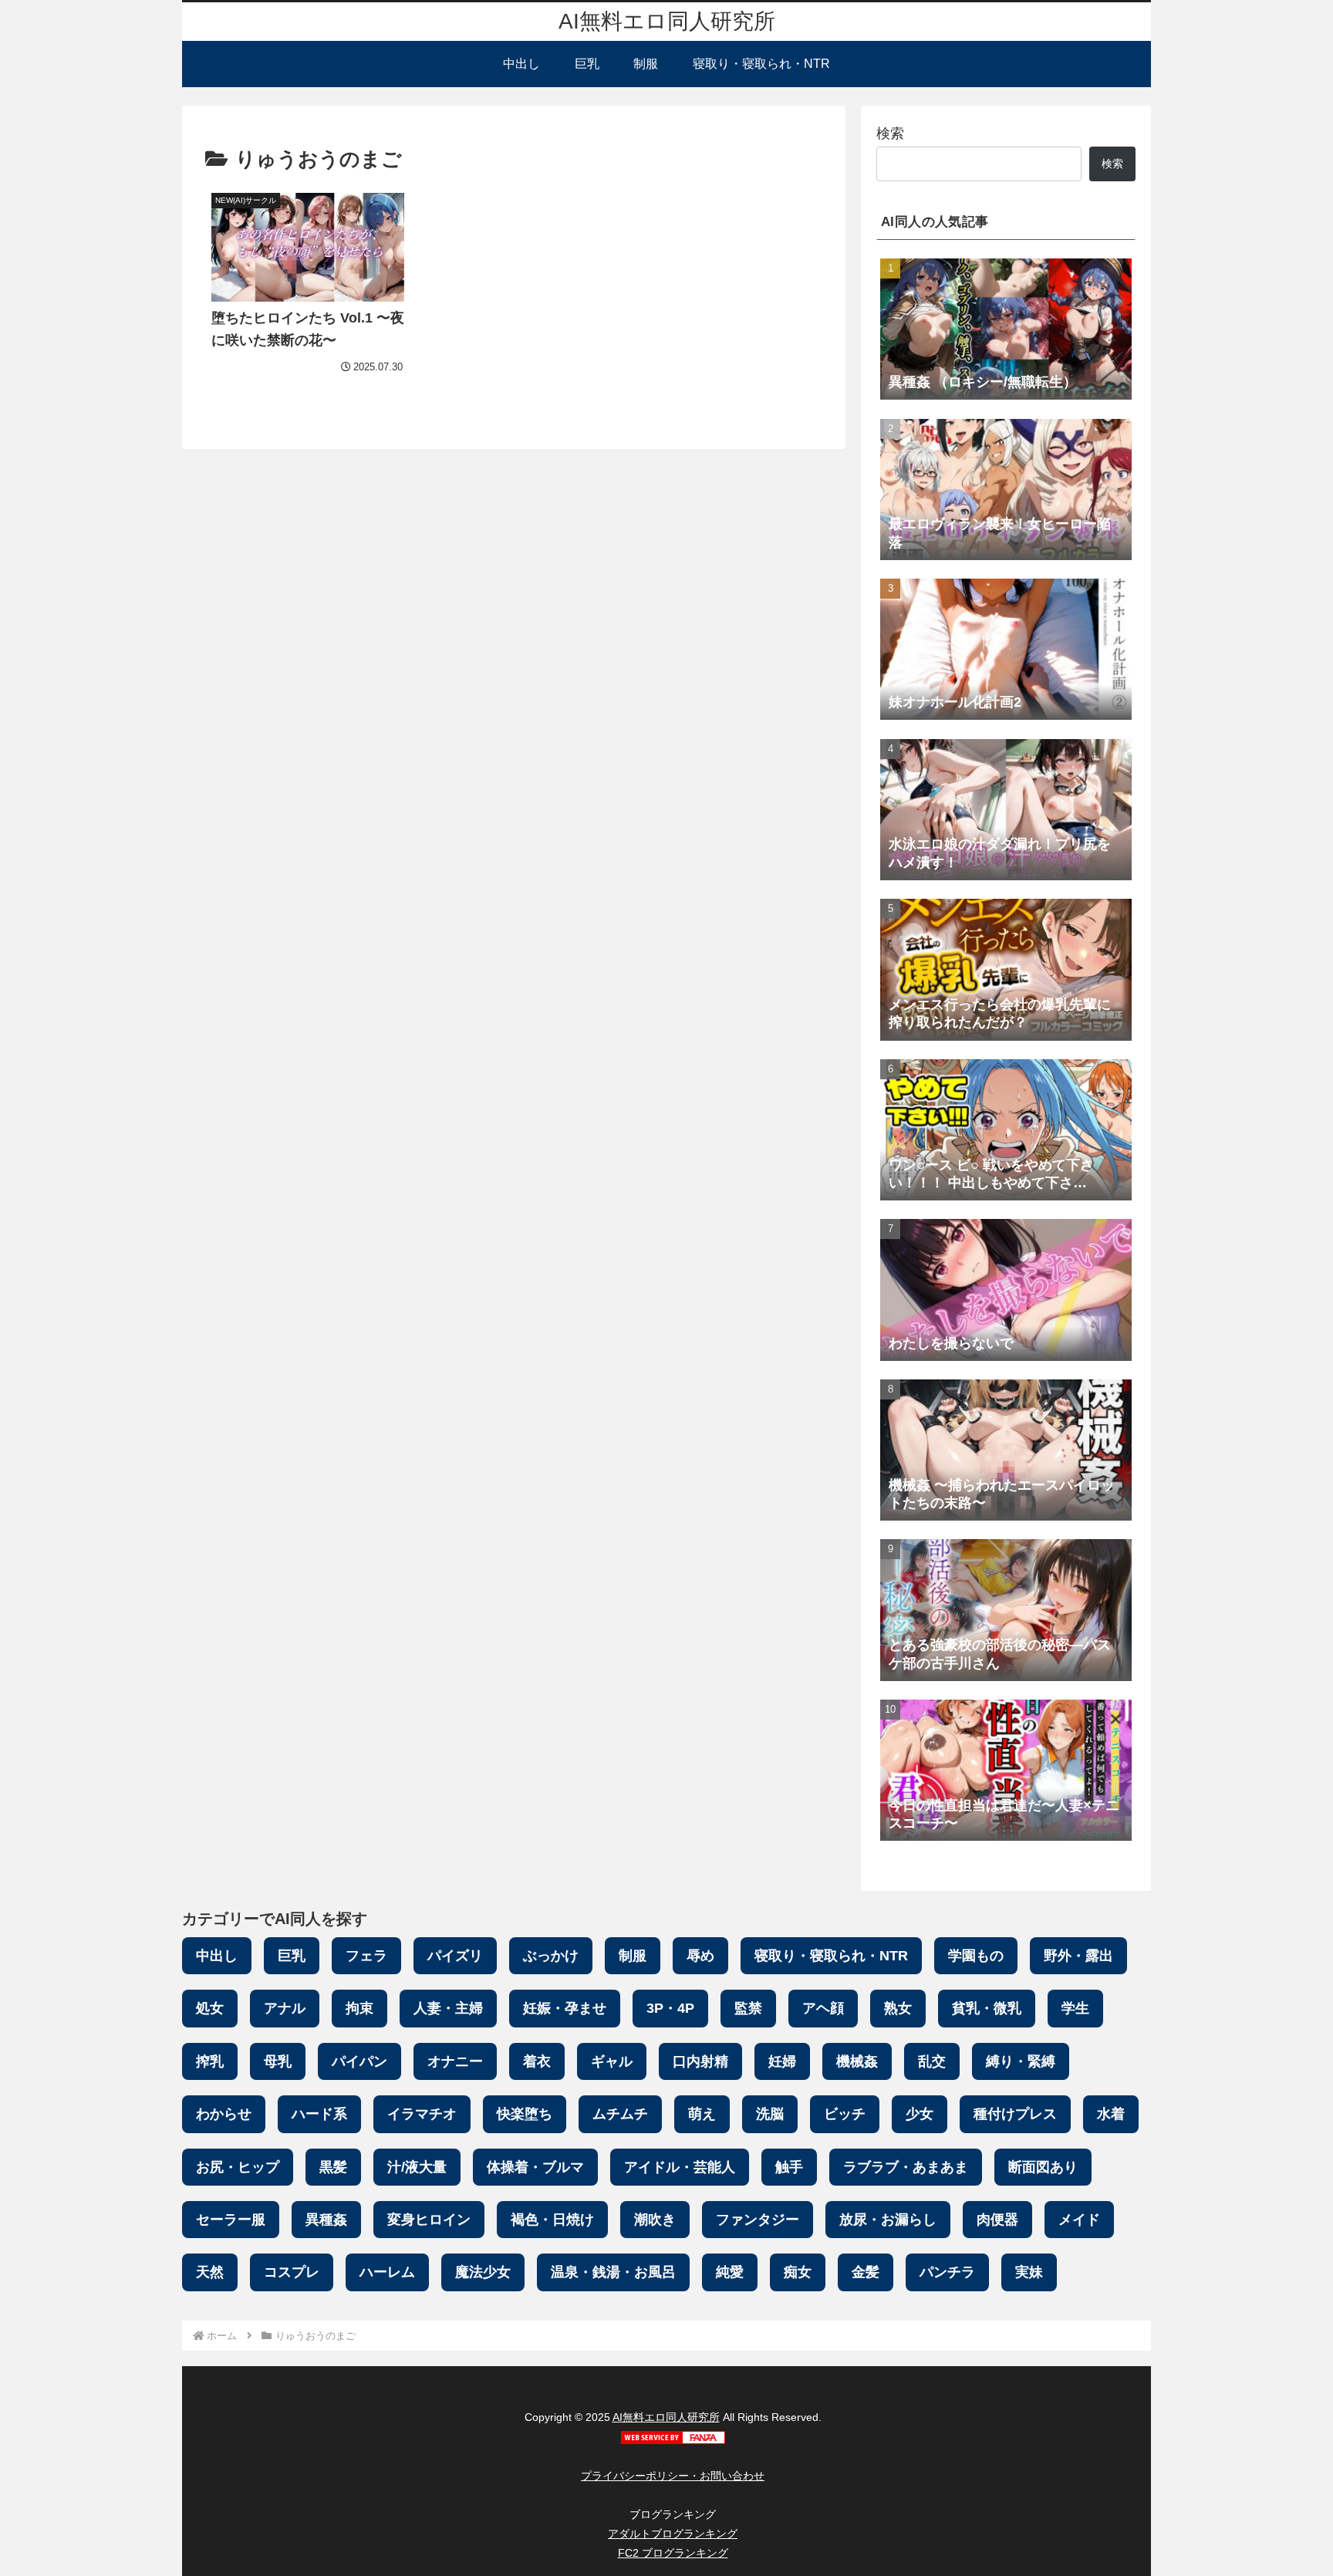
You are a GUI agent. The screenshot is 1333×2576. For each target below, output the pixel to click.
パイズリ (455, 1956)
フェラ (366, 1956)
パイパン (359, 2061)
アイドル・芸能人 (680, 2167)
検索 (890, 133)
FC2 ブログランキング (673, 2553)
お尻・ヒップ (238, 2167)
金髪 (866, 2272)
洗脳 (770, 2114)
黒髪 (333, 2167)
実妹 (1029, 2272)
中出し (217, 1956)
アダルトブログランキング (673, 2534)
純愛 (730, 2272)
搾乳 (210, 2061)
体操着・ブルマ (535, 2167)
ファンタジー (758, 2220)
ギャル (612, 2061)
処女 (210, 2008)
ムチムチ (620, 2114)
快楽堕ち (525, 2114)
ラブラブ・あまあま (906, 2167)
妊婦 (782, 2061)
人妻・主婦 (448, 2008)
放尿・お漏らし (888, 2220)
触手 (789, 2167)
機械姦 (857, 2061)
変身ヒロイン (429, 2220)
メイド (1079, 2220)
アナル (285, 2008)
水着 (1111, 2114)
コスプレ (292, 2272)
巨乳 (292, 1956)
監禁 (748, 2008)
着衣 (537, 2061)
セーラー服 (231, 2220)
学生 (1075, 2008)
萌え (702, 2114)
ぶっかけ (551, 1956)
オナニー (455, 2061)
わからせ (224, 2114)
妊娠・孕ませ (565, 2008)
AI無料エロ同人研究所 (666, 2417)
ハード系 (319, 2114)
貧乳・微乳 (987, 2008)
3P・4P (670, 2008)
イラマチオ (422, 2114)
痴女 (798, 2272)
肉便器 (997, 2220)
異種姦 (326, 2220)
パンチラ (947, 2272)
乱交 (932, 2061)
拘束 (359, 2008)
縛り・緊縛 (1021, 2061)
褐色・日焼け (552, 2220)
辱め (700, 1956)
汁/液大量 (417, 2167)
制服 (633, 1956)
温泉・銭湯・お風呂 (613, 2272)
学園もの (976, 1956)
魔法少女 (483, 2272)
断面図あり (1043, 2167)
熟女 (898, 2008)
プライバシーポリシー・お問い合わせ (673, 2476)
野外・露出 (1078, 1956)
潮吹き (655, 2220)
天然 (210, 2272)
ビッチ (845, 2114)
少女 (920, 2114)
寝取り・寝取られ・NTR (831, 1956)
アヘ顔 (823, 2008)
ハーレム (387, 2272)
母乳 (278, 2061)
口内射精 (700, 2061)
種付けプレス (1015, 2114)
